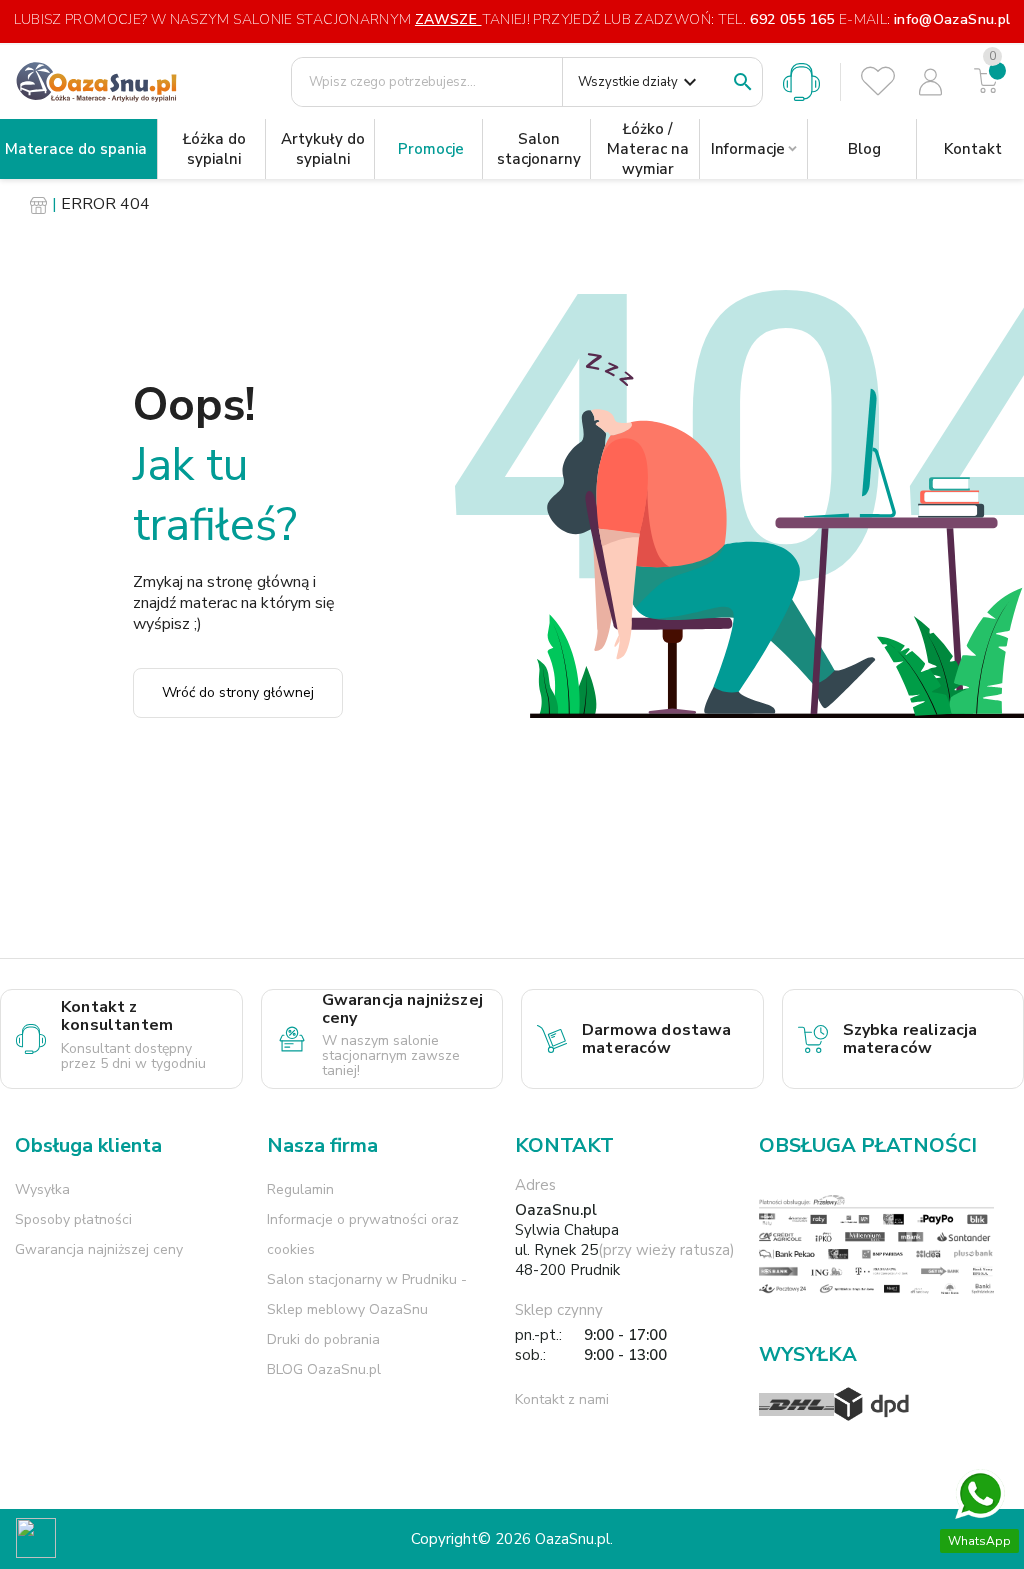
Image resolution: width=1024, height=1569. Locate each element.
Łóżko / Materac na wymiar (648, 149)
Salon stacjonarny (539, 149)
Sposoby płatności (73, 1219)
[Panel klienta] (930, 82)
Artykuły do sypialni (323, 149)
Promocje (431, 149)
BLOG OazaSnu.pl (324, 1369)
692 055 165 (792, 19)
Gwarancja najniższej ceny (99, 1249)
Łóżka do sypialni (214, 149)
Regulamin (300, 1189)
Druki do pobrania (323, 1339)
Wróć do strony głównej (238, 692)
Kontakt (973, 149)
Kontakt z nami (562, 1399)
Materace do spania (76, 149)
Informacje (748, 149)
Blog (864, 149)
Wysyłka (42, 1189)
